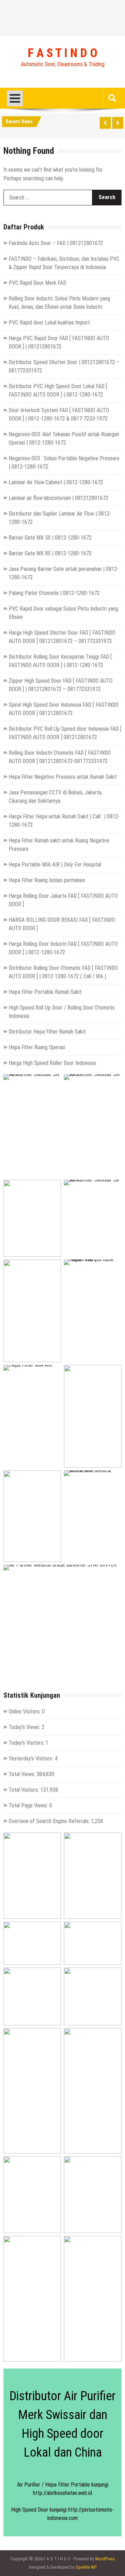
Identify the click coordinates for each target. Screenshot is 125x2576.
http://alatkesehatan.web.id (62, 2493)
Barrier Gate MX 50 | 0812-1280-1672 (50, 538)
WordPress (105, 2559)
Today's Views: (25, 1727)
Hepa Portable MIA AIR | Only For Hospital (55, 865)
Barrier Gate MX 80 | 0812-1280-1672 (50, 553)
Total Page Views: (29, 1805)
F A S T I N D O (62, 53)
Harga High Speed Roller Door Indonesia (52, 1063)
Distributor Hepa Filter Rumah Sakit (47, 1032)
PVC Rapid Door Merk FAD (37, 283)
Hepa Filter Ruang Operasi (37, 1047)
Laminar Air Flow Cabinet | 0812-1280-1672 (56, 482)
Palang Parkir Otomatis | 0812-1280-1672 (54, 593)
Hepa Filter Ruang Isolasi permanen (47, 880)
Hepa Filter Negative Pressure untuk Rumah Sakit (63, 777)
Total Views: (23, 1774)
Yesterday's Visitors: (32, 1758)
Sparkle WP (86, 2567)
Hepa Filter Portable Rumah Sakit (45, 992)
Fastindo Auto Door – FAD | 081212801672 (56, 243)
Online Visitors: (25, 1711)
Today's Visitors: (27, 1743)
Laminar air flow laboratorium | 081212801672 (59, 498)
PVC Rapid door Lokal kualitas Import (49, 323)
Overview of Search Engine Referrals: (50, 1821)
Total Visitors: (24, 1790)
